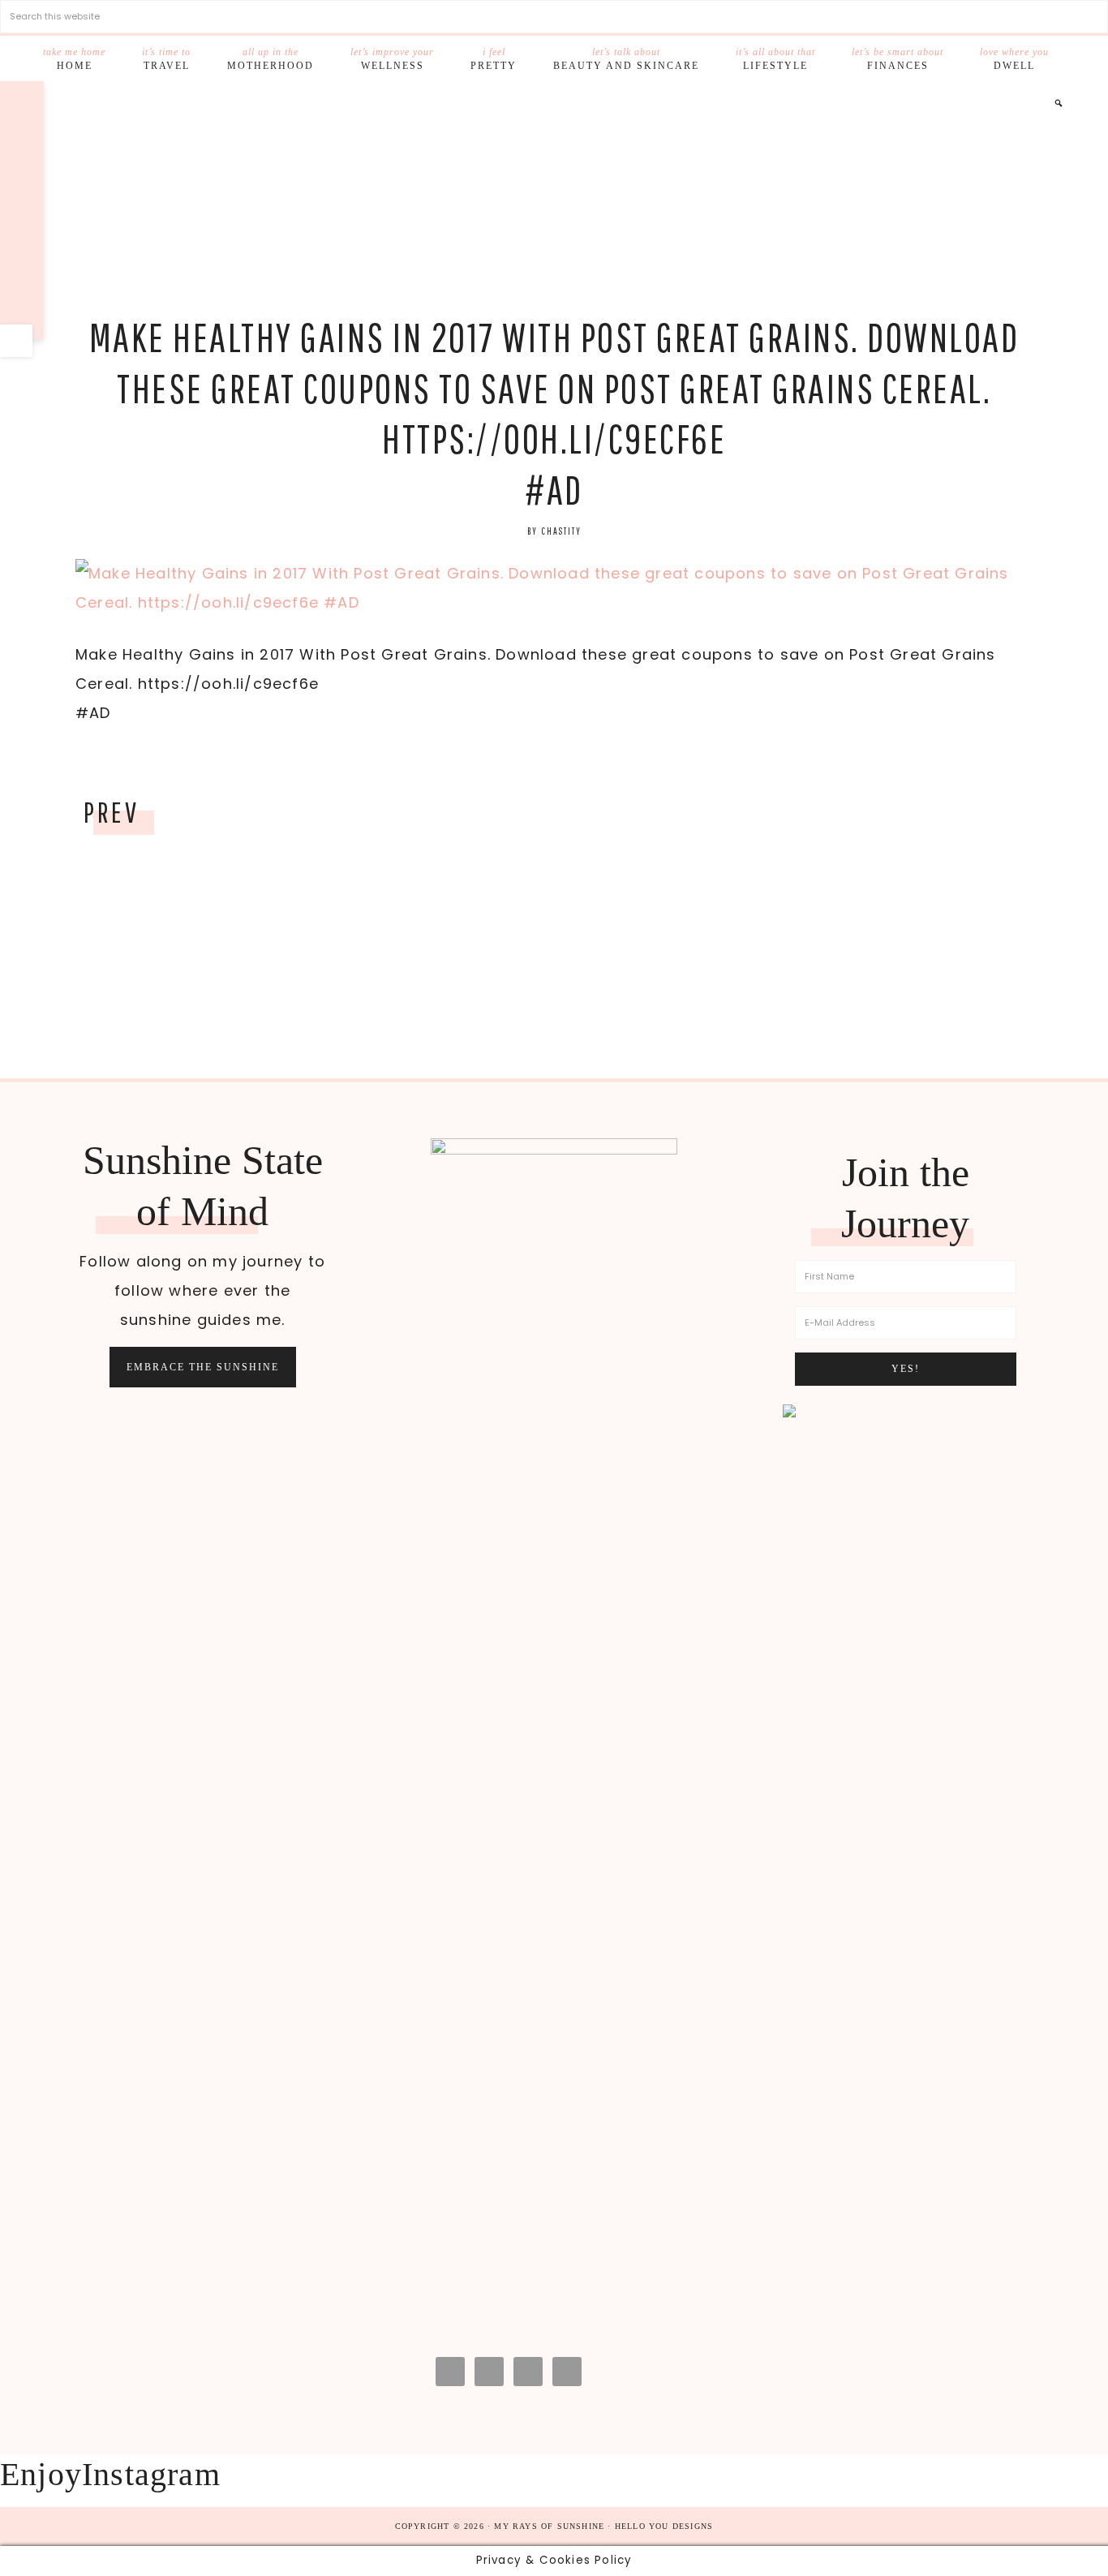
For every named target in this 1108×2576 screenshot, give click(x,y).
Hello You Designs (664, 2526)
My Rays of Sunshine (554, 200)
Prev (111, 812)
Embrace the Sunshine (203, 1367)
